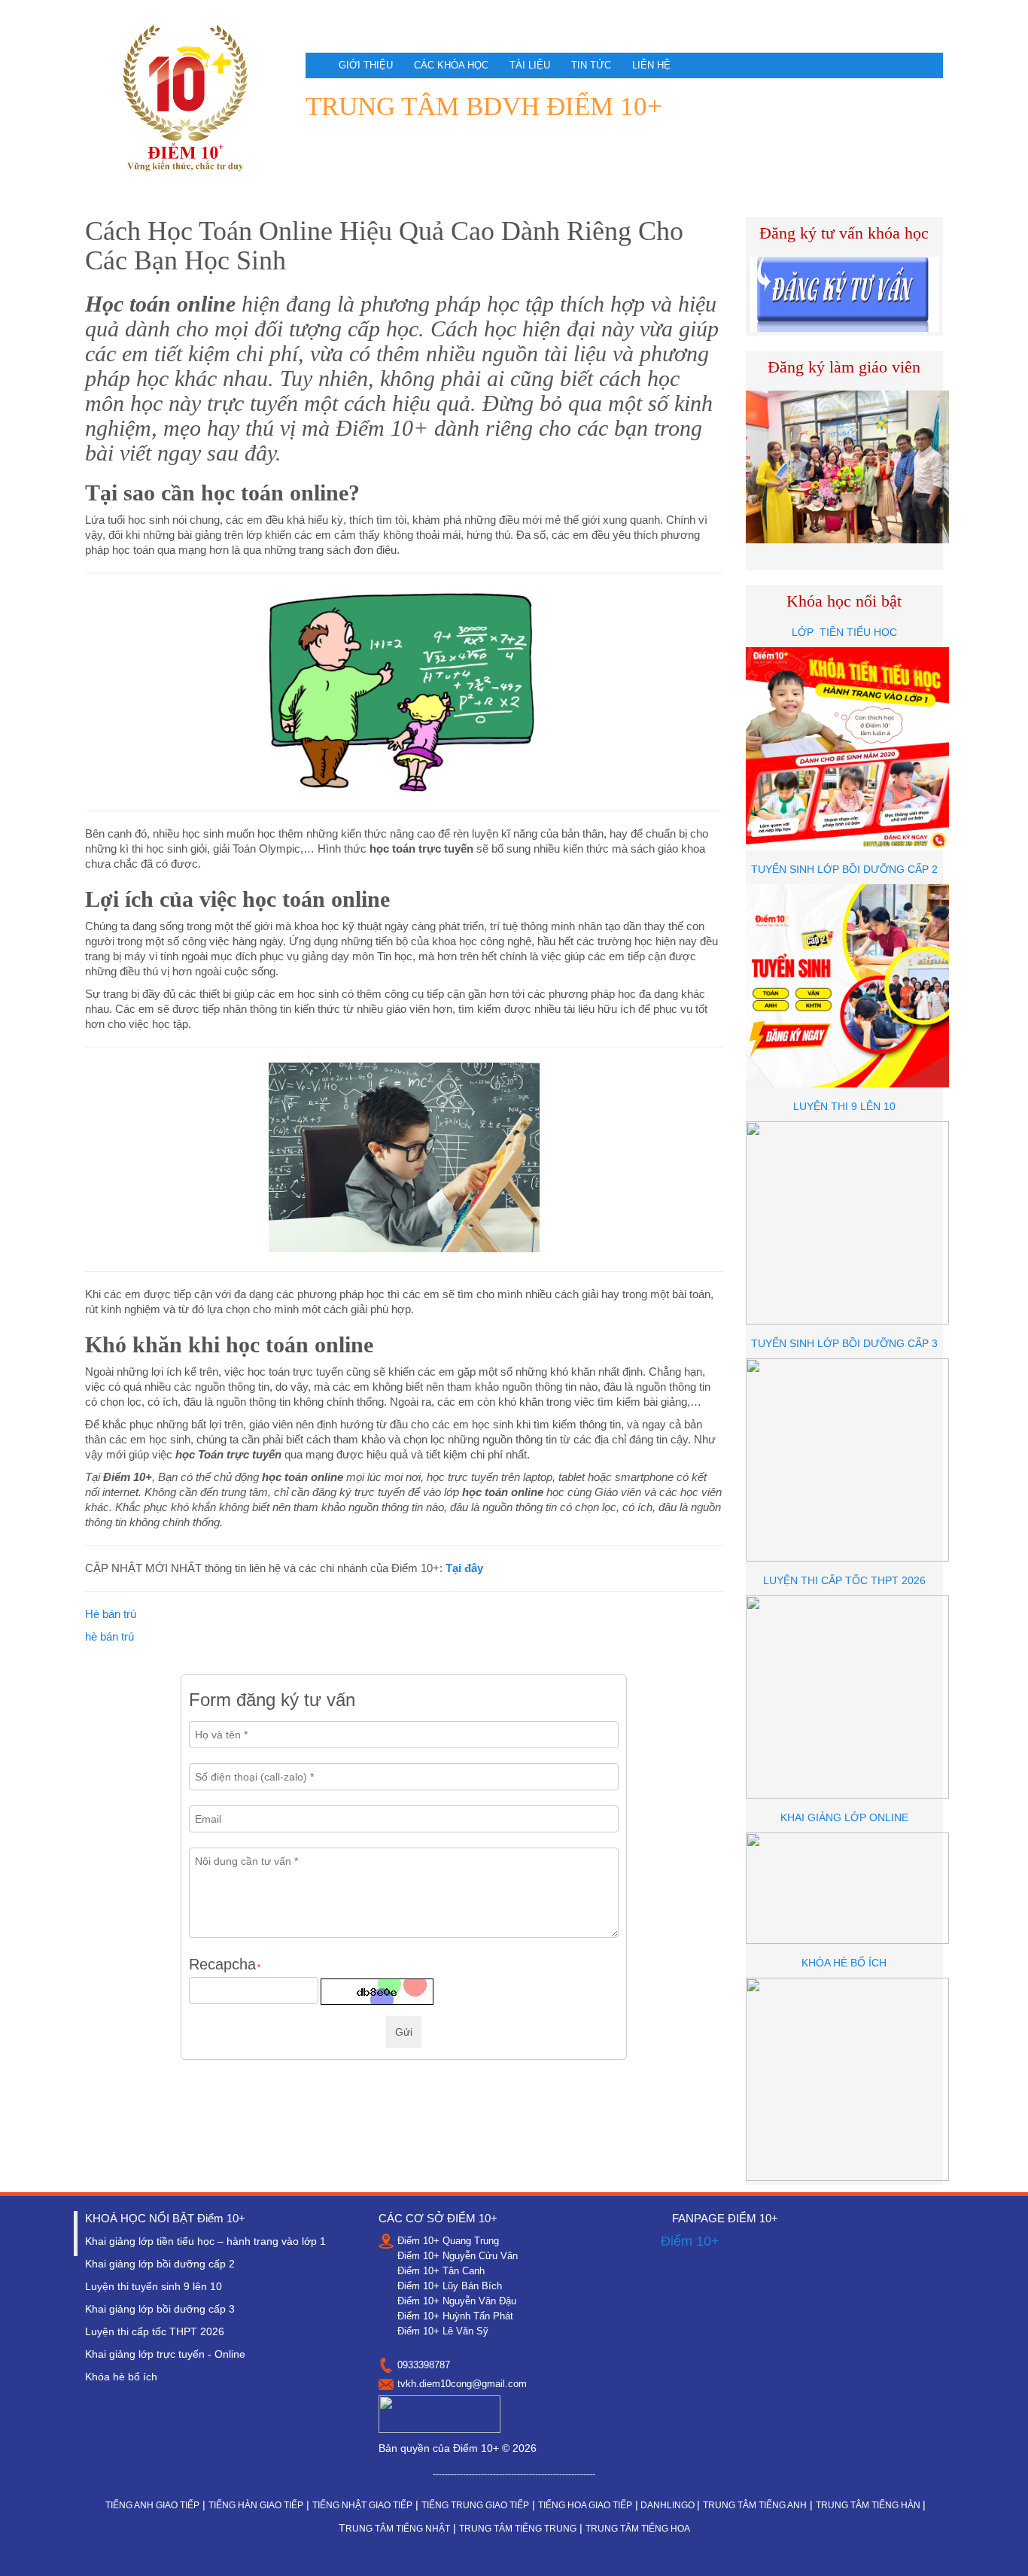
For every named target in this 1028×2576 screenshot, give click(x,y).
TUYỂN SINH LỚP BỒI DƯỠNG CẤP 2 (844, 869)
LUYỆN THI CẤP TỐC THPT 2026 (844, 1580)
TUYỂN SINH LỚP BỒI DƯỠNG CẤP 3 (844, 1343)
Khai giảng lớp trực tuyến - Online (165, 2354)
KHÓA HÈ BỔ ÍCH (844, 1963)
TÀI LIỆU (530, 65)
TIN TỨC (591, 65)
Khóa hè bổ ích (121, 2377)
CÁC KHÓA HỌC (451, 65)
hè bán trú (109, 1636)
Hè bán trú (111, 1614)
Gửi (404, 2032)
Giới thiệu (366, 65)
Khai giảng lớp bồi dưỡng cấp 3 (160, 2309)
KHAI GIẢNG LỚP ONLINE (844, 1817)
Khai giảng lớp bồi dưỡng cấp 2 (160, 2264)
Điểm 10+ (690, 2241)
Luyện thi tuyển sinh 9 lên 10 (154, 2286)
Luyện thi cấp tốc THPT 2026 (155, 2331)
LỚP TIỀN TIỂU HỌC (844, 632)
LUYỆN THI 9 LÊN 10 (844, 1106)
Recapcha (225, 1965)
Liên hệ (651, 65)
